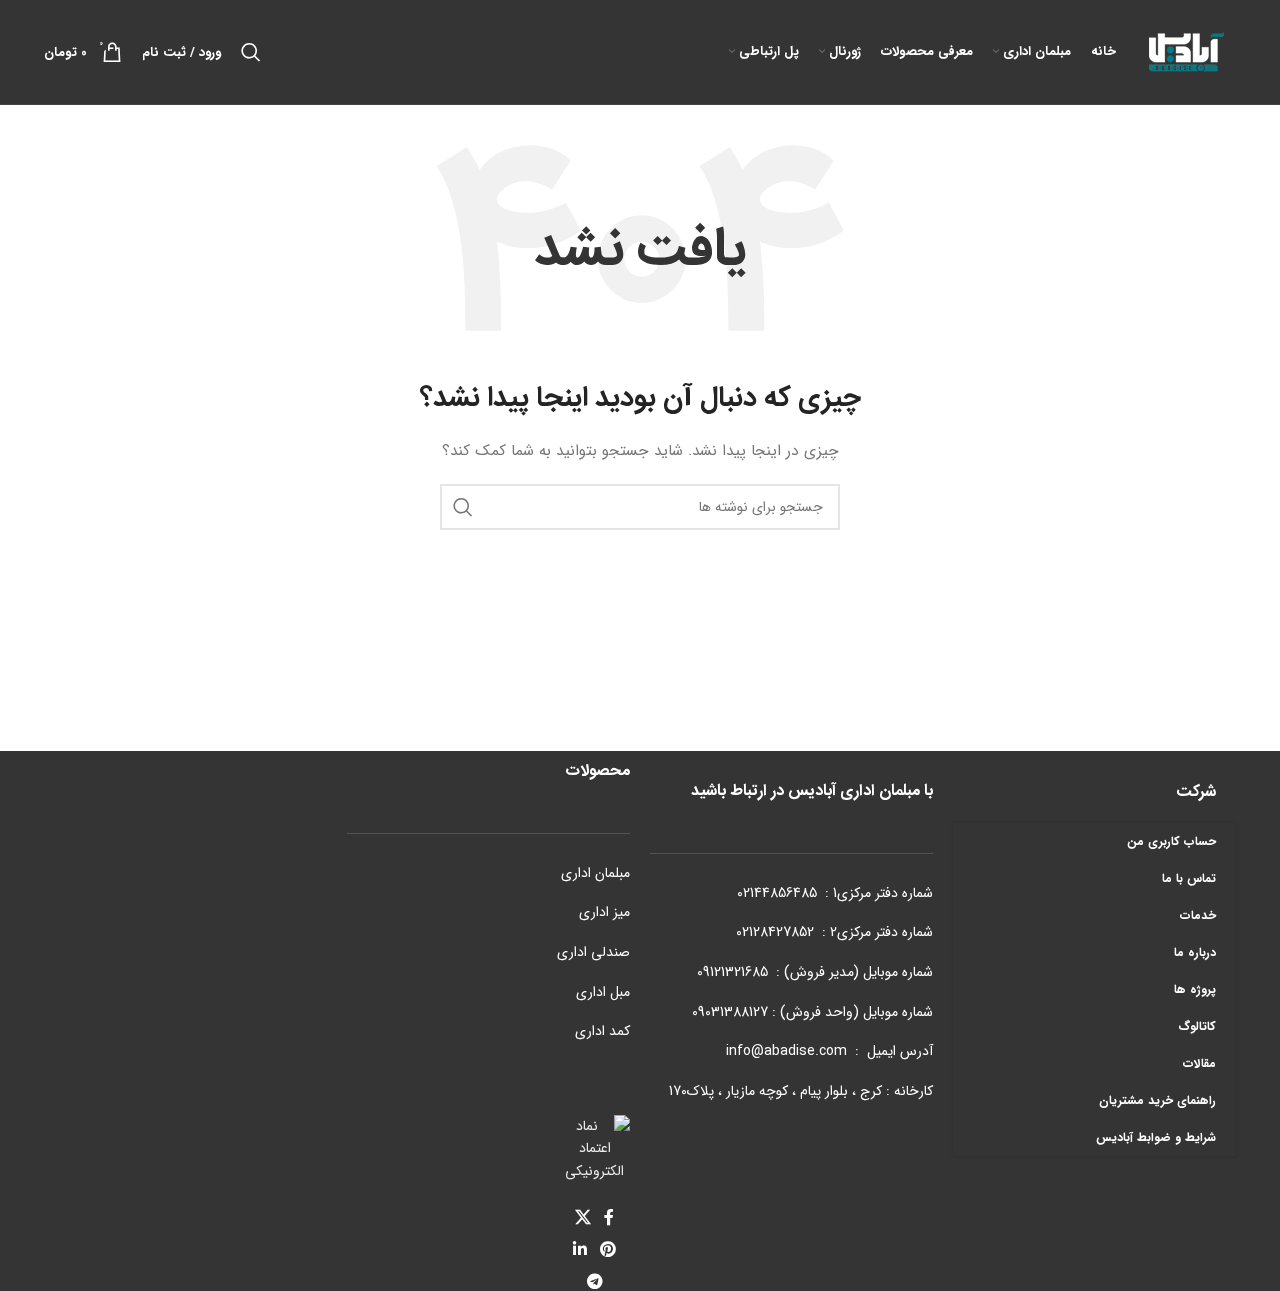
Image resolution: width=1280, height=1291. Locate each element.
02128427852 (775, 932)
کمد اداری (602, 1031)
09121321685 (732, 972)
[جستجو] (251, 52)
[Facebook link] (609, 1218)
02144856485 (777, 893)
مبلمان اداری (595, 873)
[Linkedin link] (579, 1250)
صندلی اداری (593, 952)
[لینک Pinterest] (608, 1250)
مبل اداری (603, 992)
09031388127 (730, 1012)
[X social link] (582, 1218)
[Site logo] (1186, 51)
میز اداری (604, 912)
